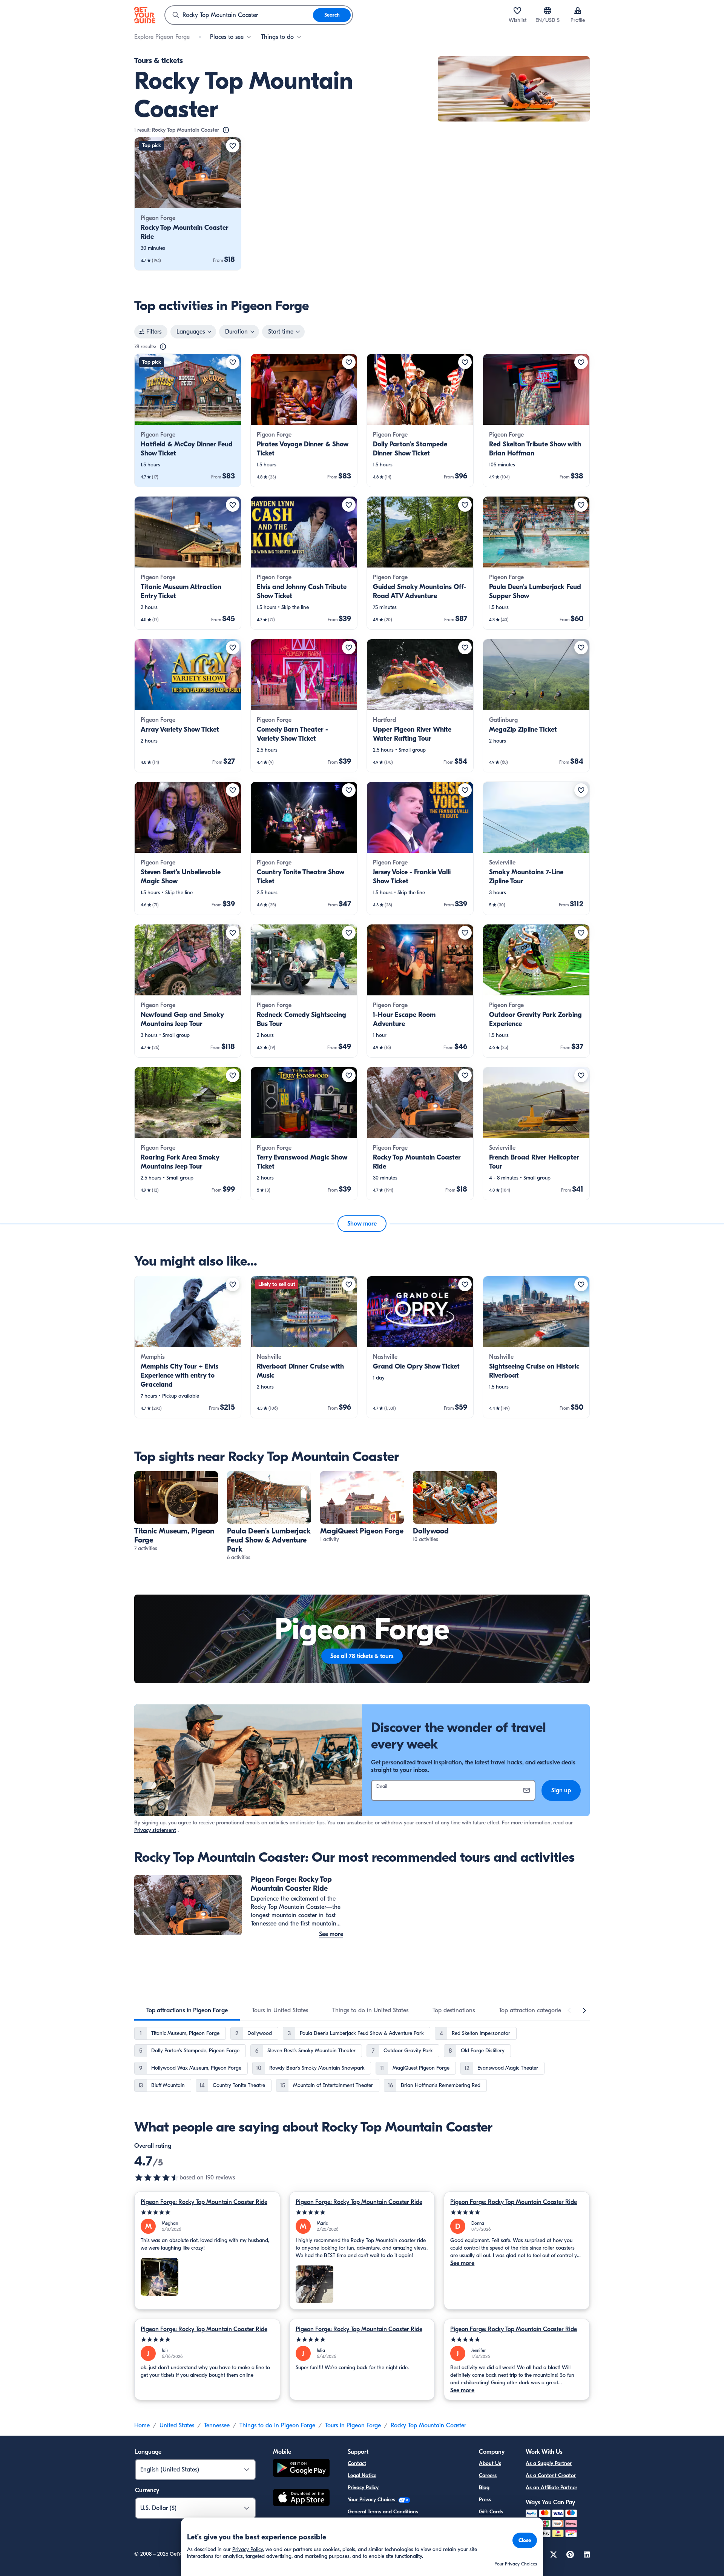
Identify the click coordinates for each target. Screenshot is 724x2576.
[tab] (187, 2010)
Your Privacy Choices (372, 2500)
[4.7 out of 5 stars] (157, 2178)
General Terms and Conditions (383, 2512)
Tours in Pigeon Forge (353, 2425)
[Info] (226, 130)
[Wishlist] (517, 11)
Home (142, 2425)
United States (177, 2425)
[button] (188, 204)
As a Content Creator (551, 2475)
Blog (484, 2488)
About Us (490, 2463)
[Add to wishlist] (233, 146)
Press (485, 2500)
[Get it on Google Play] (301, 2469)
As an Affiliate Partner (551, 2488)
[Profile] (578, 11)
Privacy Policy (363, 2488)
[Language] (548, 11)
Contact (357, 2463)
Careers (488, 2475)
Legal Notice (362, 2475)
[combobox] (239, 15)
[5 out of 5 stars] (207, 2212)
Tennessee (217, 2425)
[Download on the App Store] (301, 2499)
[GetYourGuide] (145, 15)
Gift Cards (491, 2512)
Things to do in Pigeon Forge (277, 2425)
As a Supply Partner (549, 2463)
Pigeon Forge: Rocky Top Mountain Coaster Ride (204, 2202)
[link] (188, 204)
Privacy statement (155, 1830)
